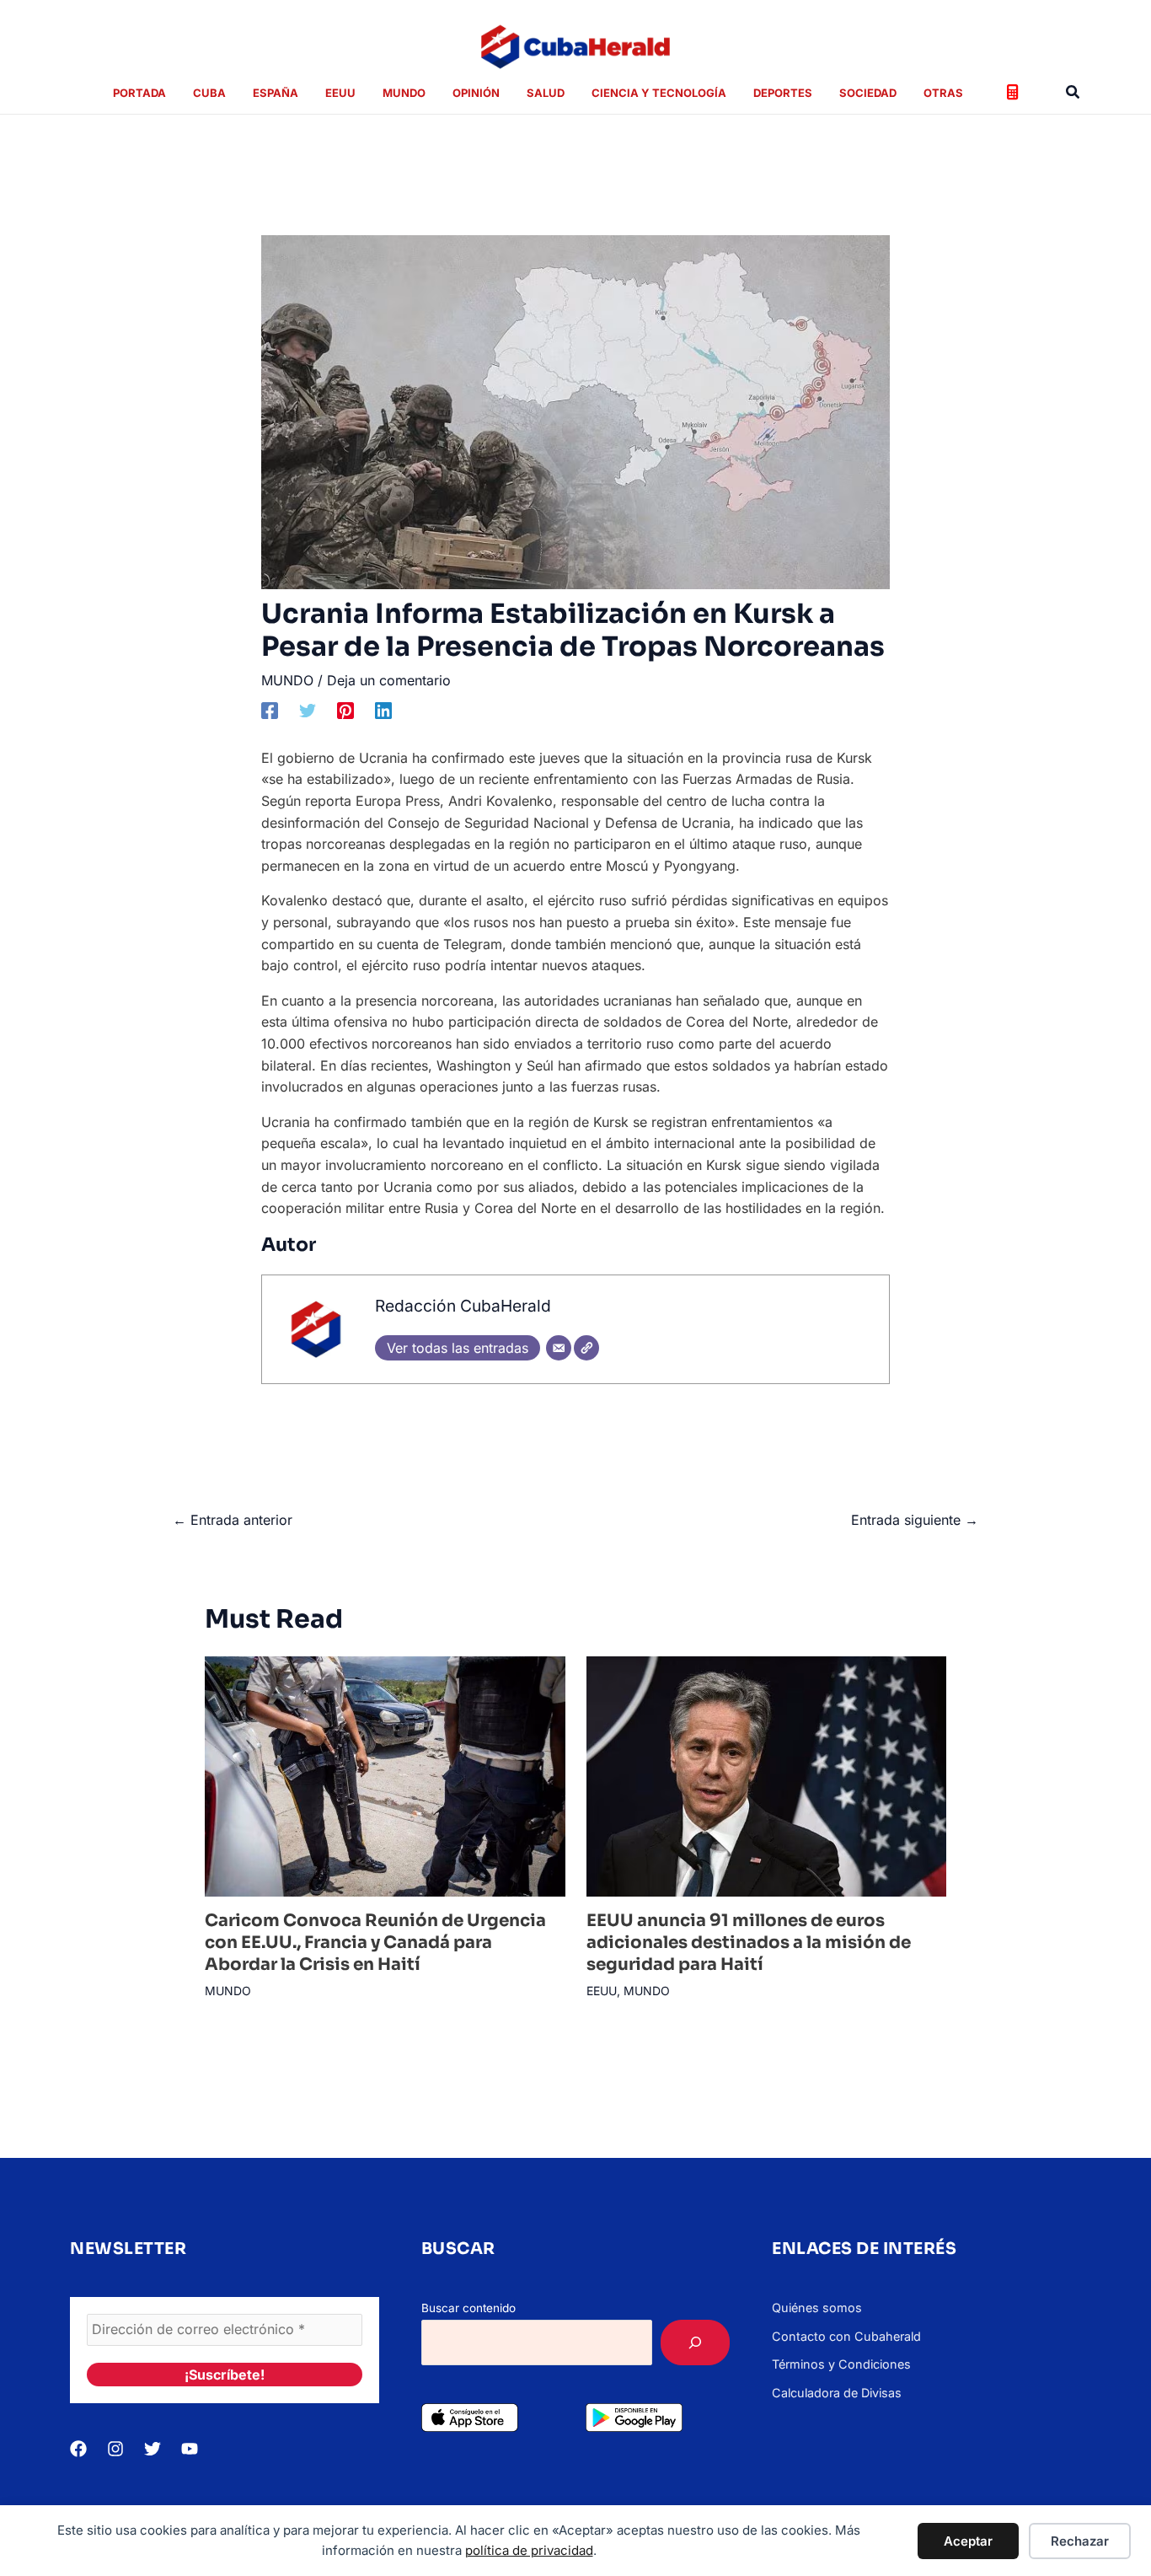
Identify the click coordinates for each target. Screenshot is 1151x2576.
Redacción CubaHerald (463, 1306)
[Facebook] (270, 710)
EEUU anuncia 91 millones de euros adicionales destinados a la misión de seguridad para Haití (749, 1943)
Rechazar (1080, 2541)
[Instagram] (115, 2449)
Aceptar (968, 2541)
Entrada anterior (233, 1520)
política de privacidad (529, 2550)
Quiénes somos (817, 2308)
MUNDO (287, 680)
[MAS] (695, 2343)
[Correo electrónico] (559, 1348)
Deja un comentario (389, 680)
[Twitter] (308, 710)
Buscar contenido (468, 2308)
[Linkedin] (383, 710)
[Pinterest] (345, 710)
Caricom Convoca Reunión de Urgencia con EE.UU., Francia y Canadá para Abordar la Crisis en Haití (375, 1943)
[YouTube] (190, 2449)
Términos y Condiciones (841, 2364)
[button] (1073, 92)
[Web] (586, 1348)
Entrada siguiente (915, 1520)
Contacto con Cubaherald (846, 2336)
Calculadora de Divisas (837, 2393)
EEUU (602, 1991)
